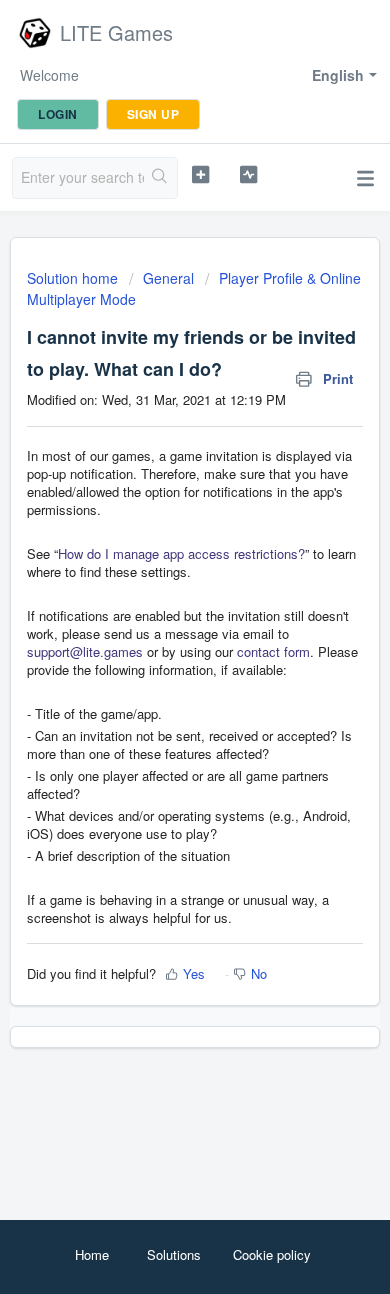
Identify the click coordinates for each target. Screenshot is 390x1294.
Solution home (74, 278)
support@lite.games (85, 651)
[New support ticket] (200, 175)
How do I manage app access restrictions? (181, 553)
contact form (273, 651)
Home (92, 1254)
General (168, 278)
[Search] (160, 178)
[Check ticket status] (248, 175)
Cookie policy (272, 1254)
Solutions (174, 1254)
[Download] (158, 638)
